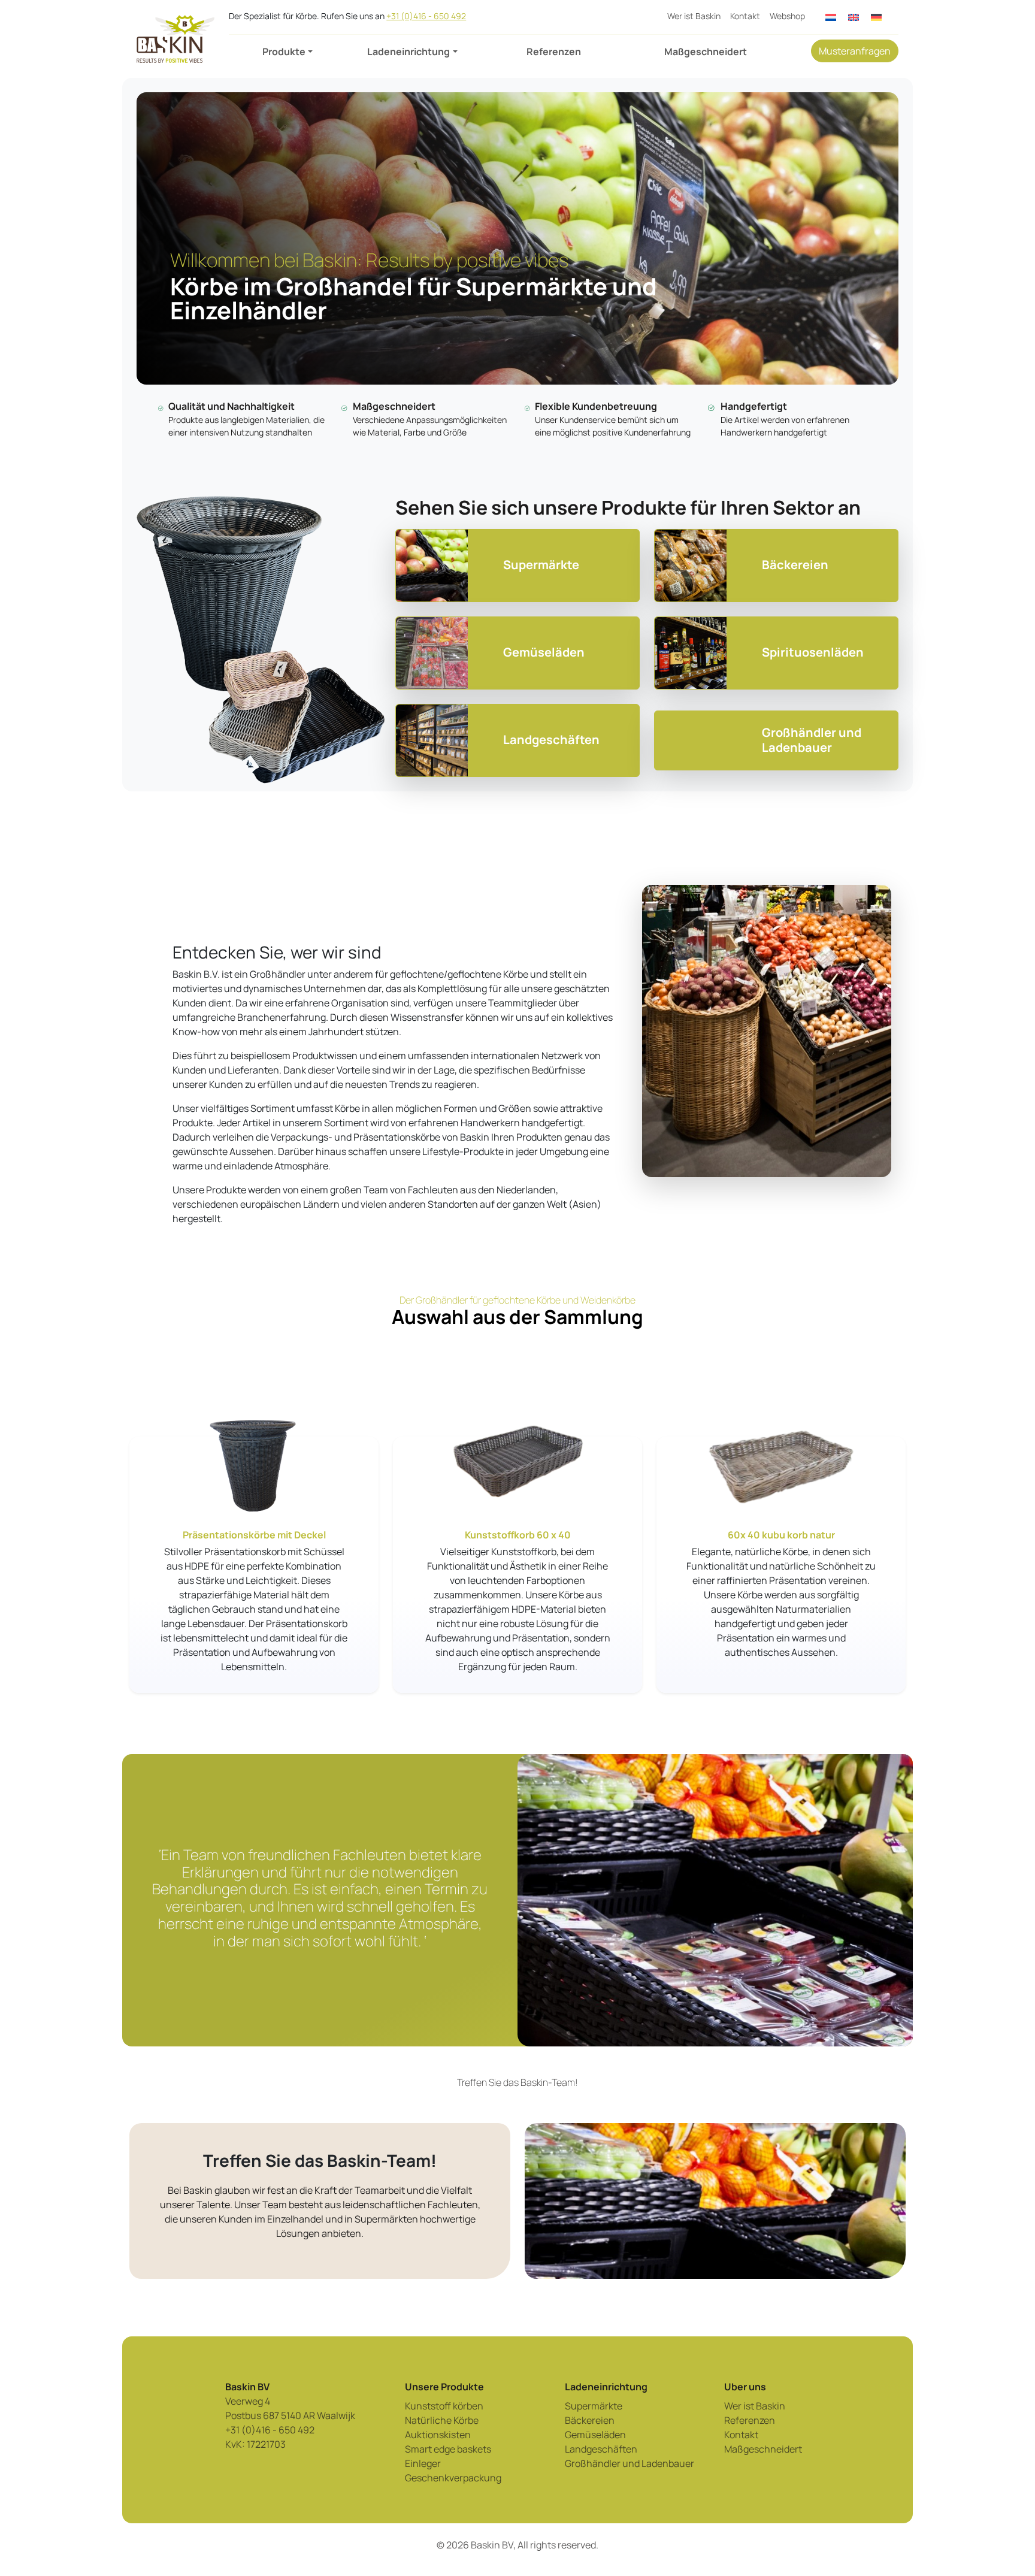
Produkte (284, 52)
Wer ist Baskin (694, 16)
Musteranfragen (855, 51)
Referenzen (554, 52)
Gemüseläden (595, 2435)
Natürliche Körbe (442, 2420)
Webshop (787, 16)
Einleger (423, 2463)
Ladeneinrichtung (408, 52)
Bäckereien (590, 2420)
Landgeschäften (601, 2449)
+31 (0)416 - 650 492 (426, 16)
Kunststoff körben (444, 2406)
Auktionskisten (438, 2435)
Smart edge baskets (448, 2449)
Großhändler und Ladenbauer (630, 2463)
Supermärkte (594, 2406)
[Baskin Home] (175, 39)
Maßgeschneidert (706, 52)
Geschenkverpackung (453, 2478)
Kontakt (745, 16)
